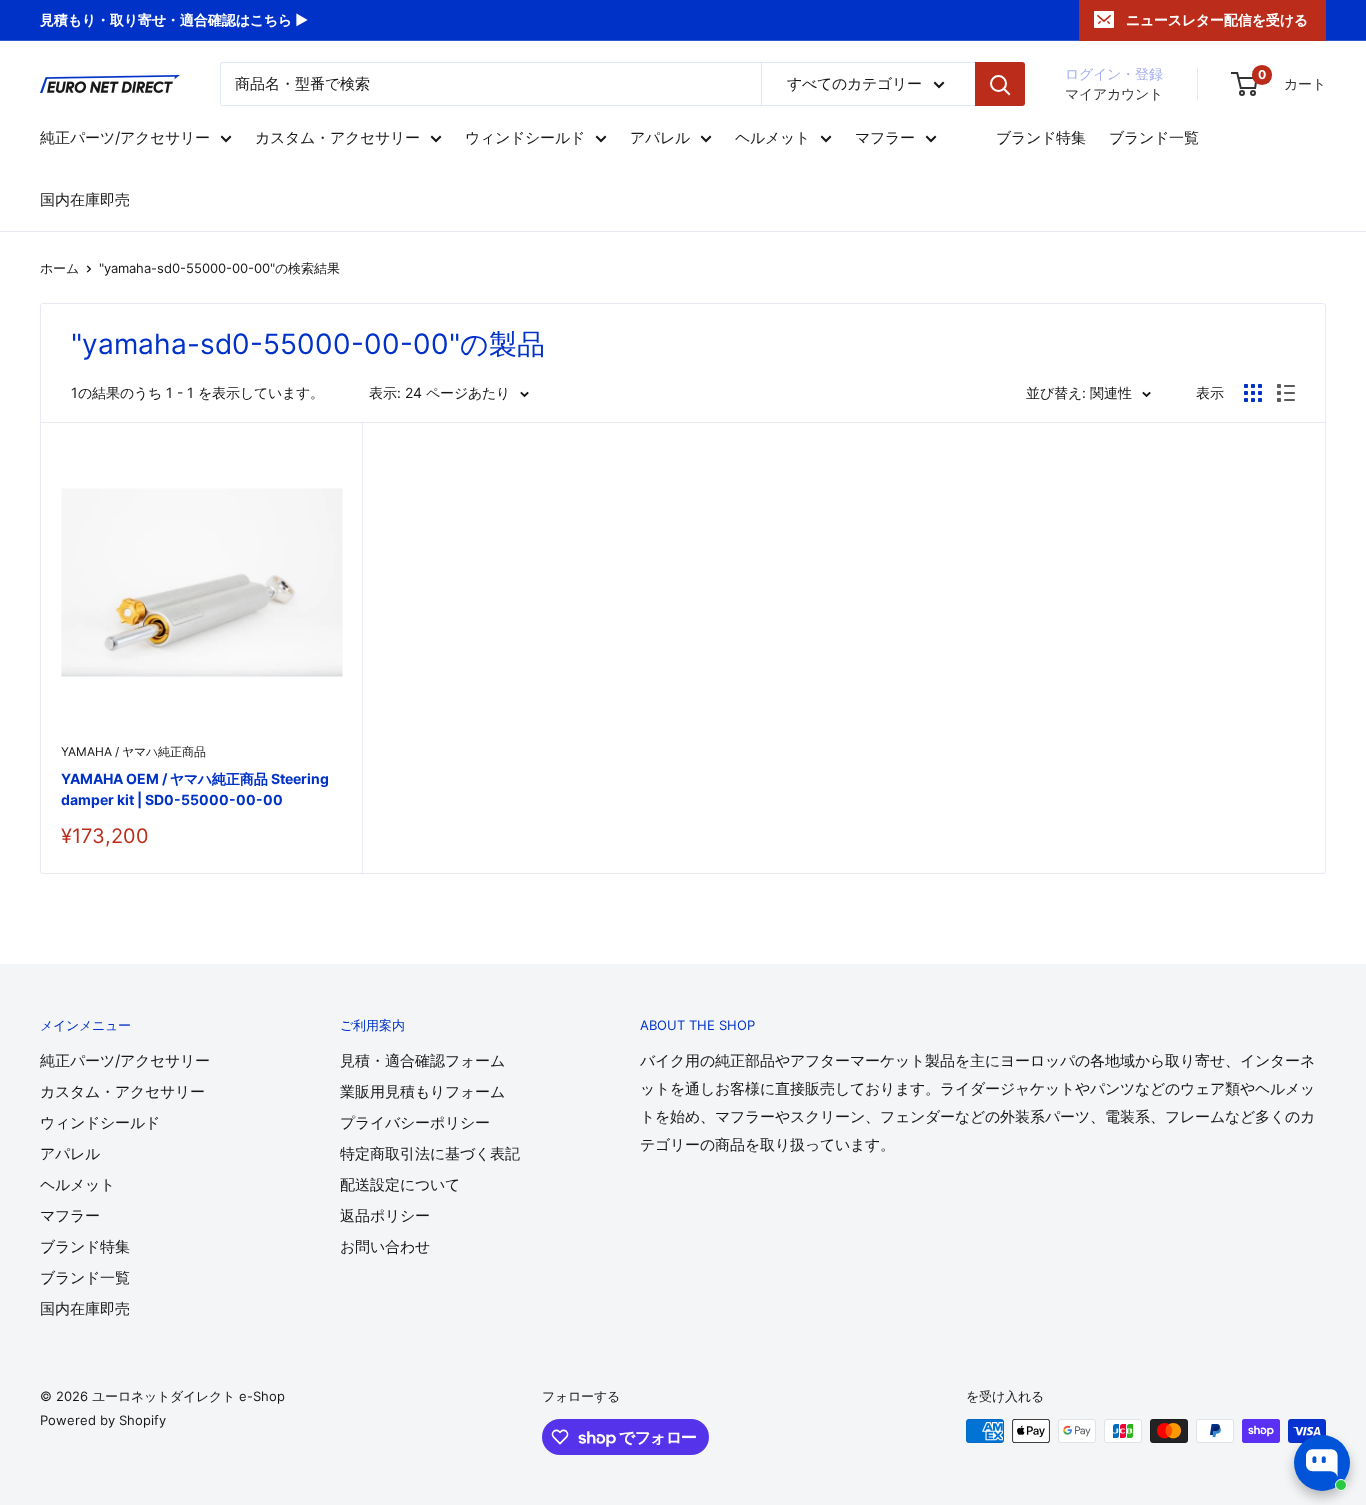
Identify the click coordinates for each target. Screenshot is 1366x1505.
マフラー (885, 138)
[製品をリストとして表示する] (1286, 393)
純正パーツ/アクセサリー (125, 138)
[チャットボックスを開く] (1322, 1463)
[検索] (1000, 84)
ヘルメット (772, 138)
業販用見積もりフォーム (422, 1091)
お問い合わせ (385, 1246)
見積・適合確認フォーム (422, 1060)
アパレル (660, 138)
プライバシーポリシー (415, 1122)
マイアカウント (1114, 93)
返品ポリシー (385, 1215)
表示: (385, 392)
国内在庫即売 (85, 200)
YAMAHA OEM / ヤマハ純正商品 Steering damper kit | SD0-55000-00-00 (195, 789)
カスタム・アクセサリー (337, 138)
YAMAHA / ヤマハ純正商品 (133, 751)
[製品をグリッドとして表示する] (1253, 393)
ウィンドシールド (525, 138)
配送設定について (400, 1184)
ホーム (59, 268)
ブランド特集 (1041, 138)
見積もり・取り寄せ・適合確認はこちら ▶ (174, 19)
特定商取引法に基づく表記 (430, 1153)
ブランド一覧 (1154, 138)
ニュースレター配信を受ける (1217, 19)
